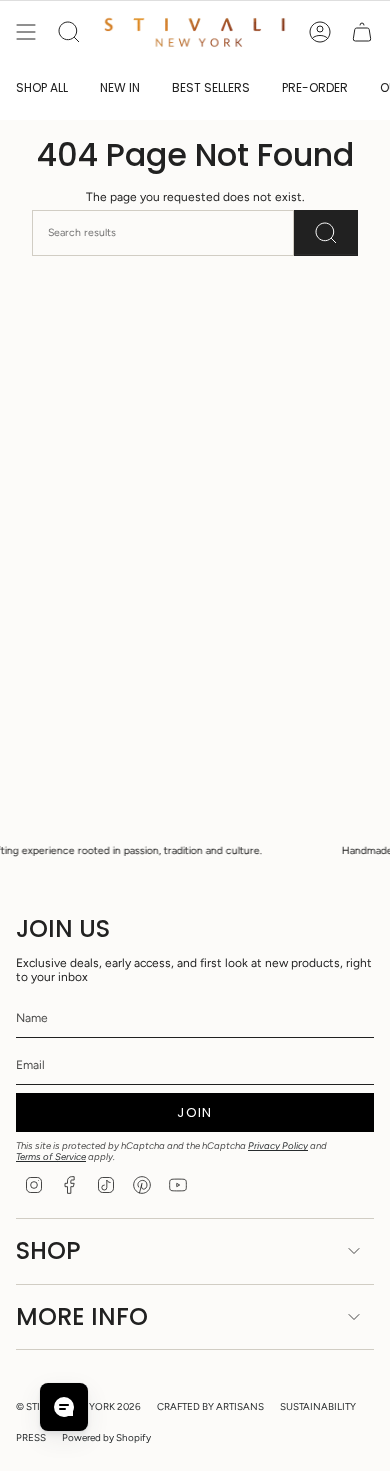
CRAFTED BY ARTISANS (210, 1406)
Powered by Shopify (106, 1437)
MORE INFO (82, 1316)
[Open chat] (64, 1407)
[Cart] (362, 32)
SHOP (48, 1250)
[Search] (326, 232)
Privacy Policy (278, 1145)
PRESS (31, 1437)
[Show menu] (26, 32)
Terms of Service (51, 1156)
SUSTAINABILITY (318, 1406)
